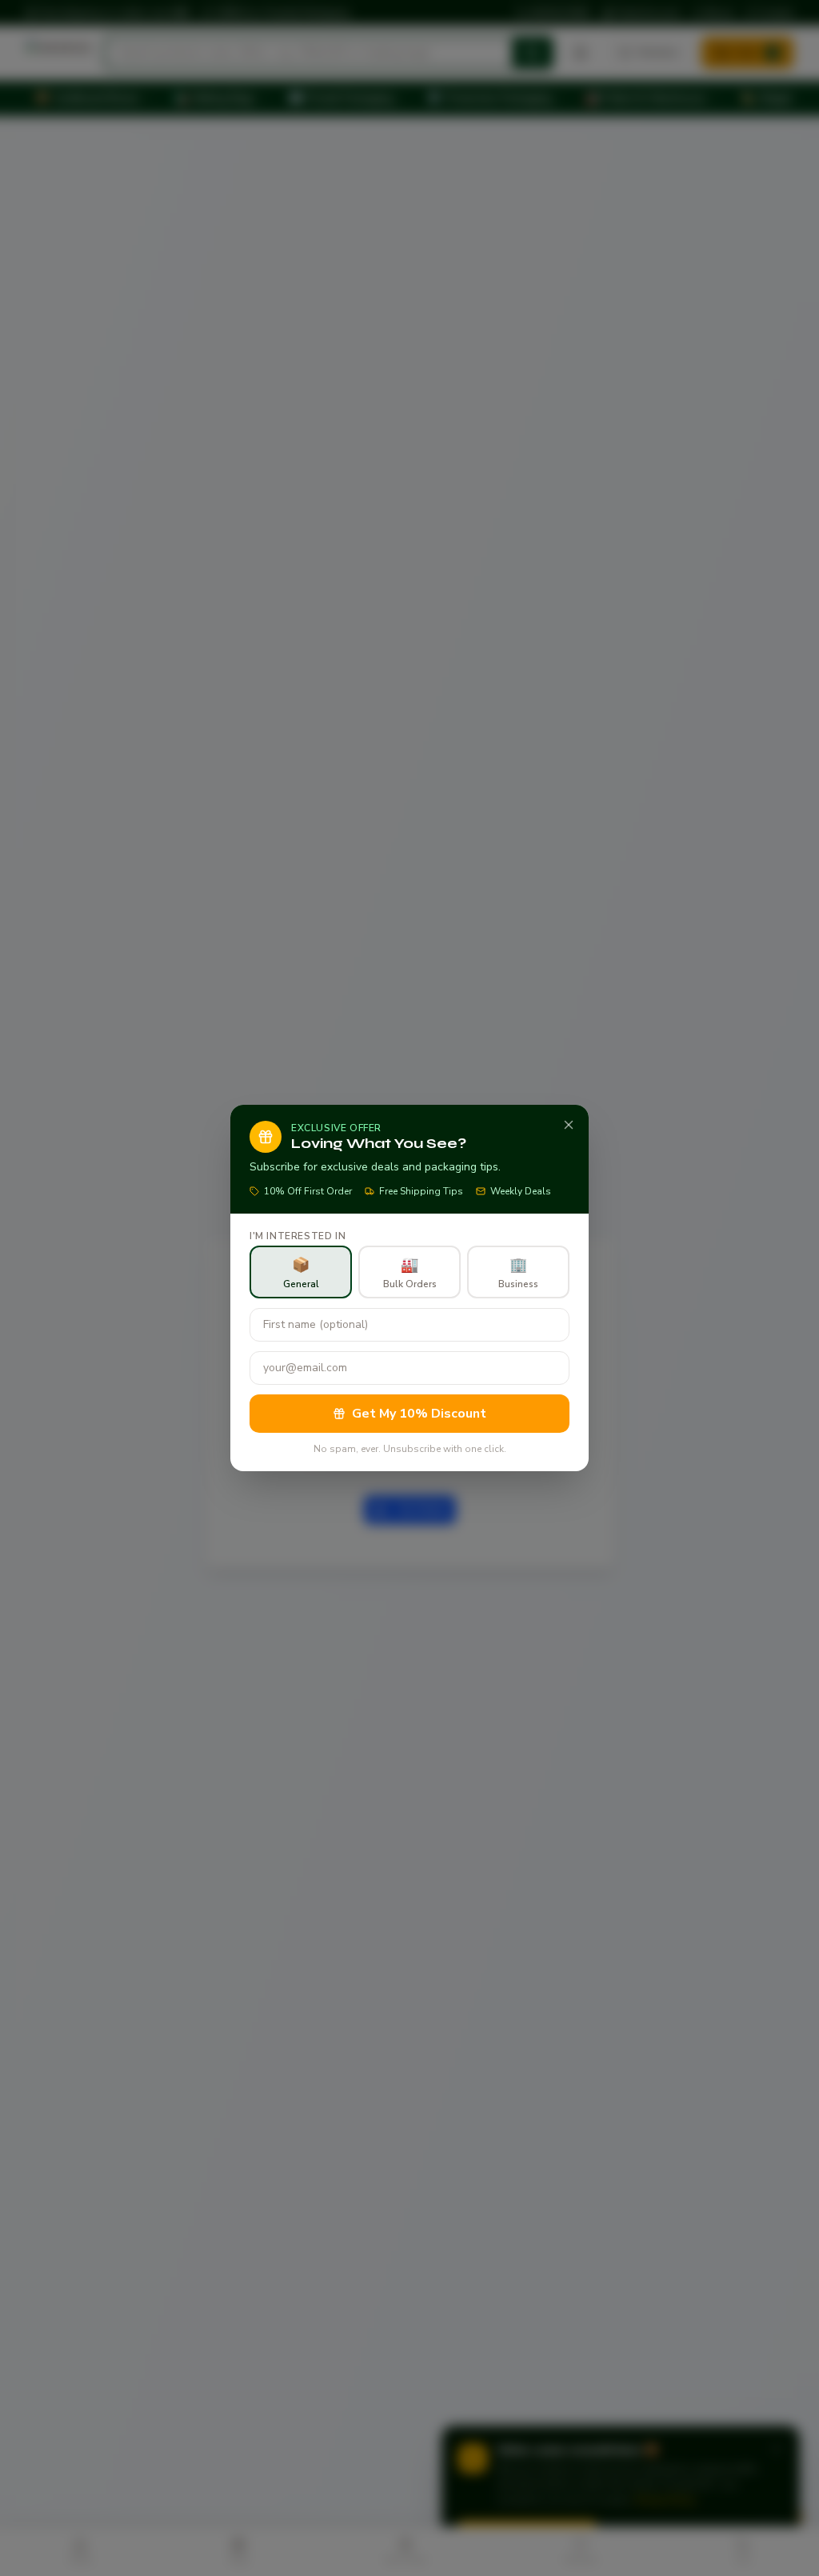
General (301, 1273)
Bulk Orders (410, 1273)
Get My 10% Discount (419, 1414)
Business (518, 1273)
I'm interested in (298, 1236)
